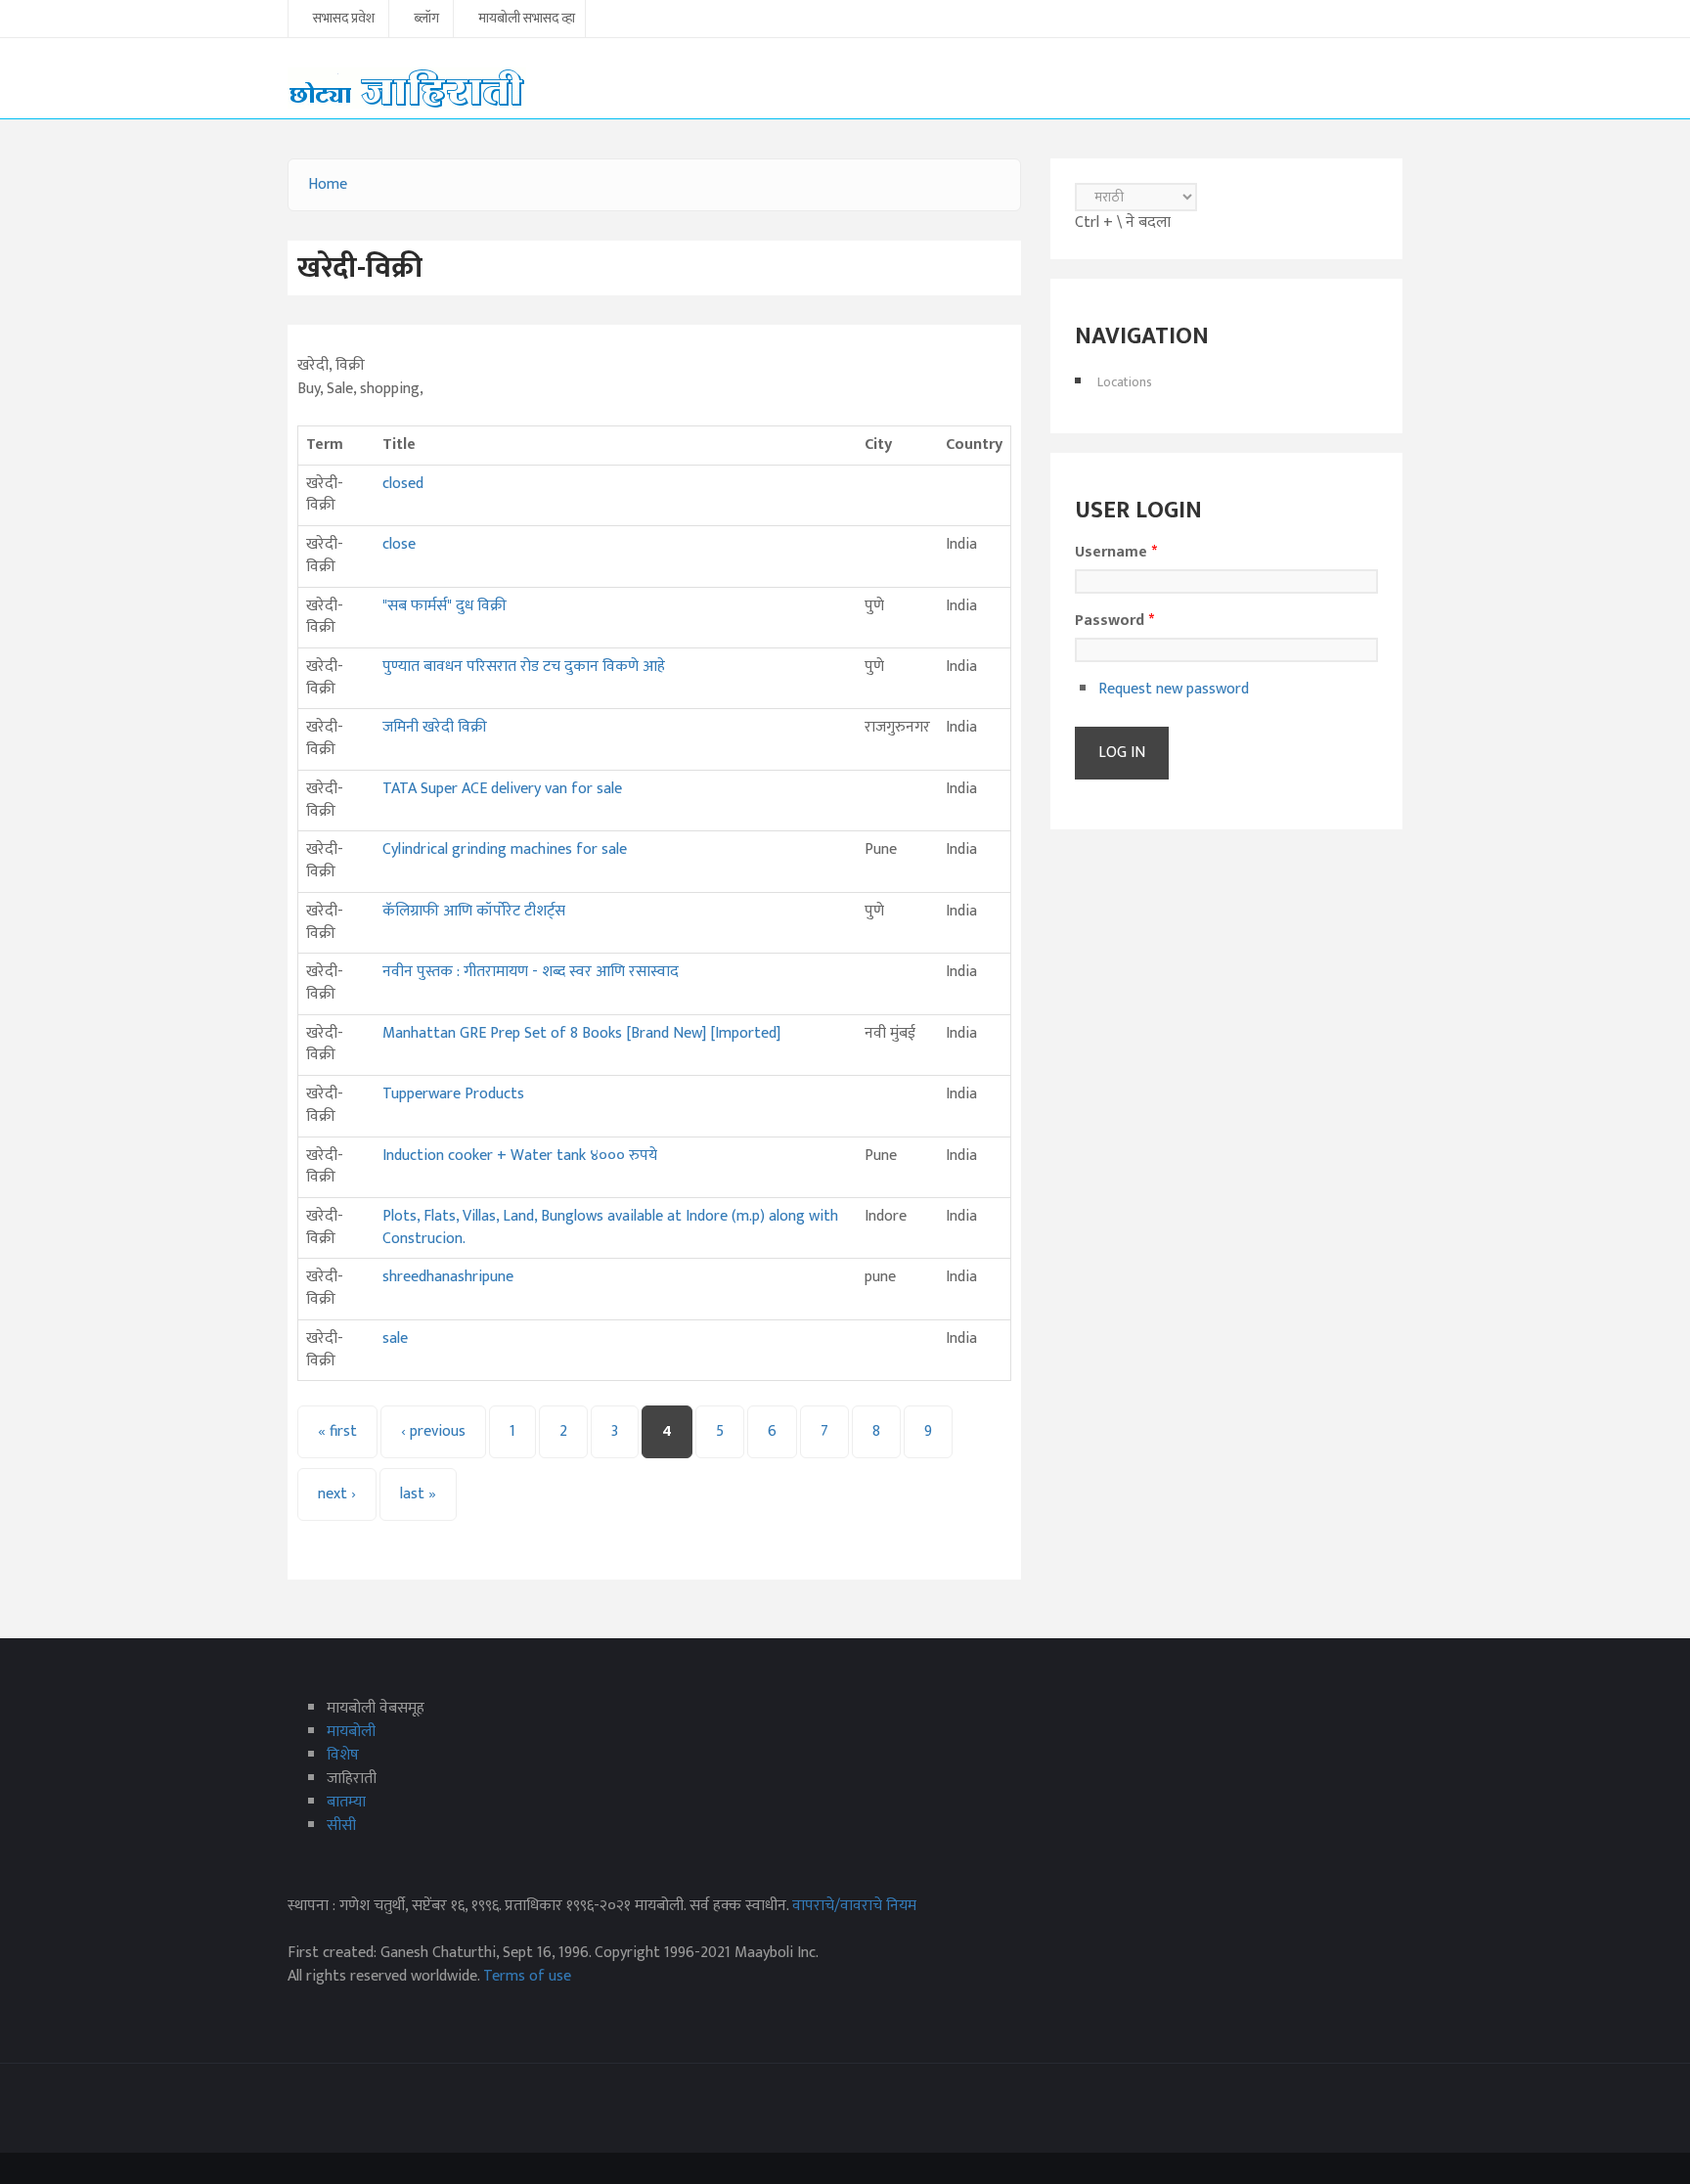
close (399, 544)
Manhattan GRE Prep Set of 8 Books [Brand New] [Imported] (581, 1033)
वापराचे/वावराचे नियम (854, 1906)
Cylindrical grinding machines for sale (505, 849)
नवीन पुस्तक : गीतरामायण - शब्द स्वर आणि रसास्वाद (531, 972)
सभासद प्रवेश (344, 20)
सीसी (341, 1826)
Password (1114, 621)
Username (1116, 553)
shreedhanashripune (448, 1277)
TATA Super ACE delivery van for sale (502, 789)
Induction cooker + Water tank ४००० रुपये (520, 1156)
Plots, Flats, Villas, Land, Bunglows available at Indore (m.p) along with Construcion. (610, 1227)
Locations (1125, 382)
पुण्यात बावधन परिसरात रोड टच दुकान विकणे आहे (524, 667)
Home (328, 184)
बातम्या (346, 1802)
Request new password (1174, 689)
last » (418, 1494)
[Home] (407, 88)
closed (403, 484)
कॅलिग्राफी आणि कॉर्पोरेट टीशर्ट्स (474, 911)
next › (337, 1494)
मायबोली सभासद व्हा (527, 20)
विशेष (343, 1755)
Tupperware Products (453, 1094)
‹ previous (433, 1431)
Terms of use (527, 1976)
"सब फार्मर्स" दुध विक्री (445, 606)
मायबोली (351, 1732)
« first (337, 1431)
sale (395, 1338)
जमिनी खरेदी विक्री (435, 727)
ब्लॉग (426, 20)
